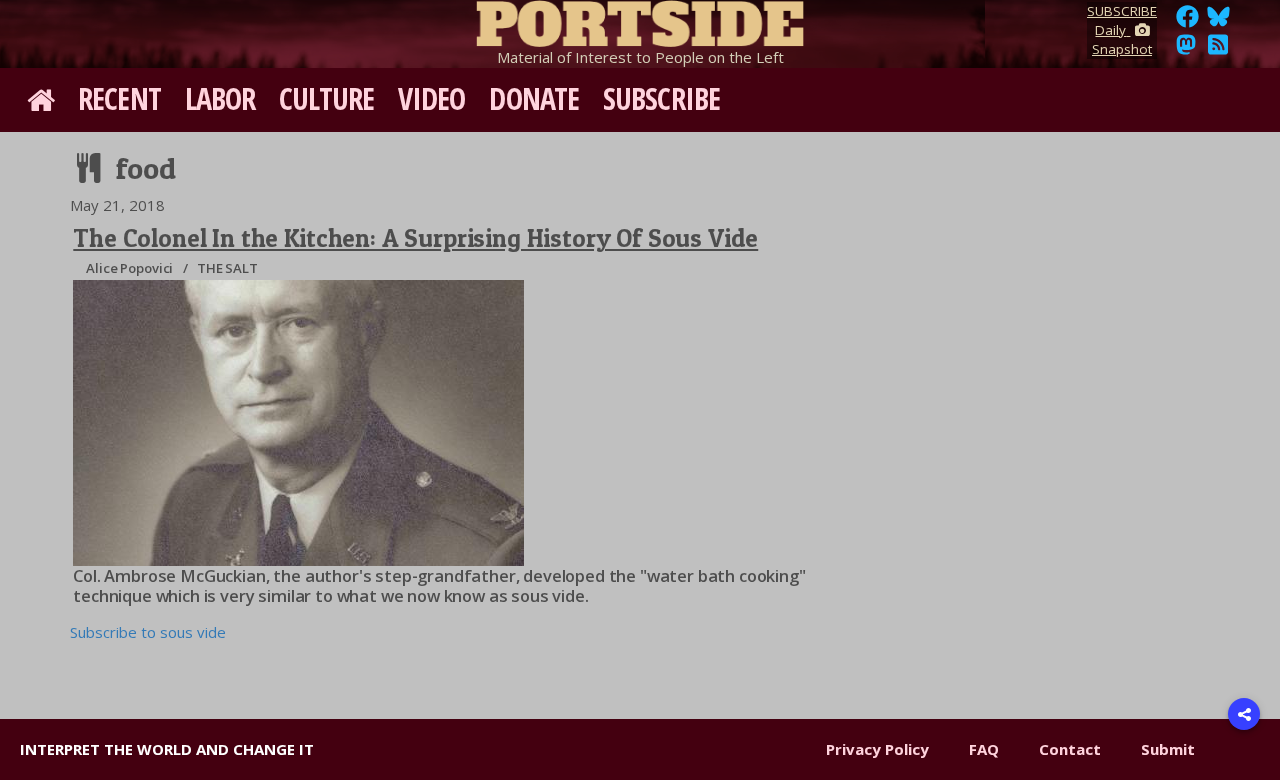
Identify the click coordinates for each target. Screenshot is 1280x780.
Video (432, 98)
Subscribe (661, 98)
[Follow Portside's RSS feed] (1218, 50)
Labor (220, 98)
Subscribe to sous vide (148, 632)
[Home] (640, 20)
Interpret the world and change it (167, 749)
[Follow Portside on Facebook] (1187, 22)
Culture (326, 98)
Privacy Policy (877, 749)
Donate (534, 98)
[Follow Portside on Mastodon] (1186, 50)
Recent (119, 98)
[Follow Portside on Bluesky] (1220, 22)
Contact (1070, 749)
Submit (1168, 749)
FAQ (984, 749)
